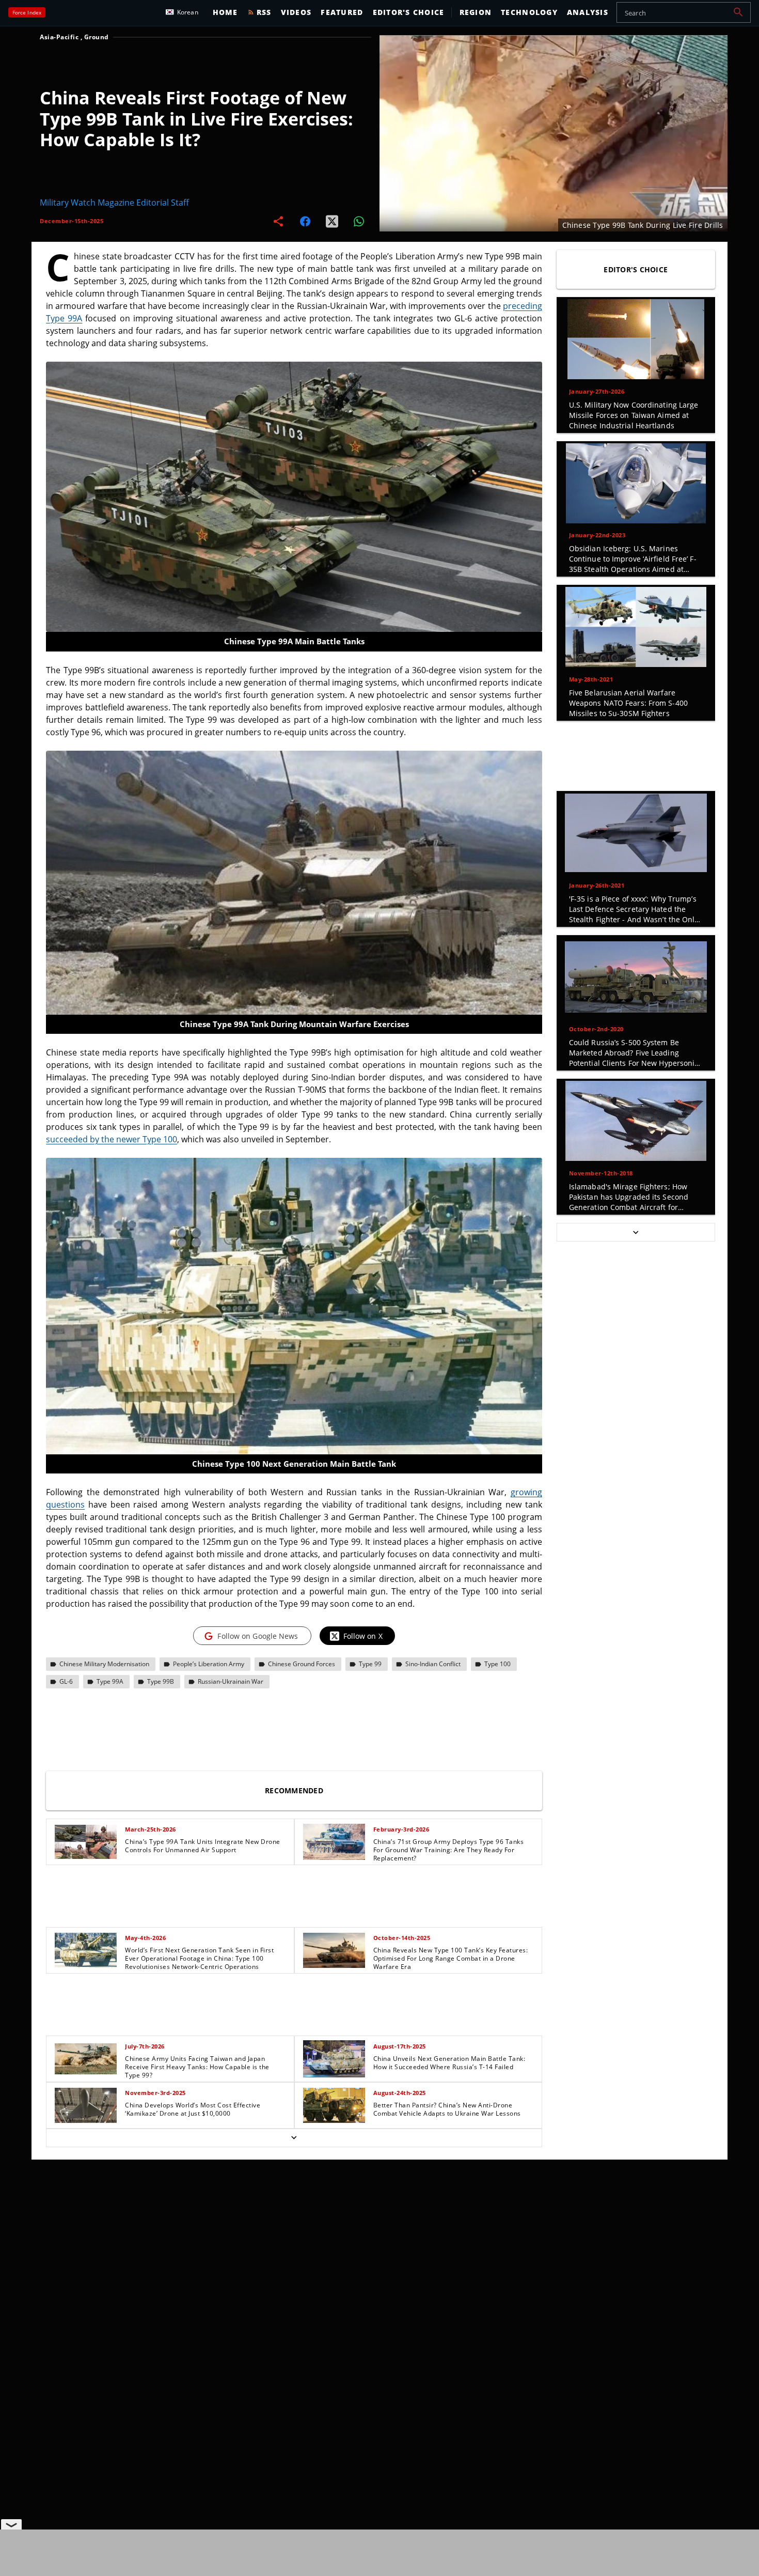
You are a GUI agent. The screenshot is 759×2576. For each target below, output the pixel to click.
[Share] (278, 221)
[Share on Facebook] (305, 221)
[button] (738, 12)
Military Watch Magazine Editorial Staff (114, 203)
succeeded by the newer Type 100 (112, 1139)
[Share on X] (332, 221)
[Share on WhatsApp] (359, 221)
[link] (170, 1842)
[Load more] (294, 2138)
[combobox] (684, 12)
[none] (294, 1983)
